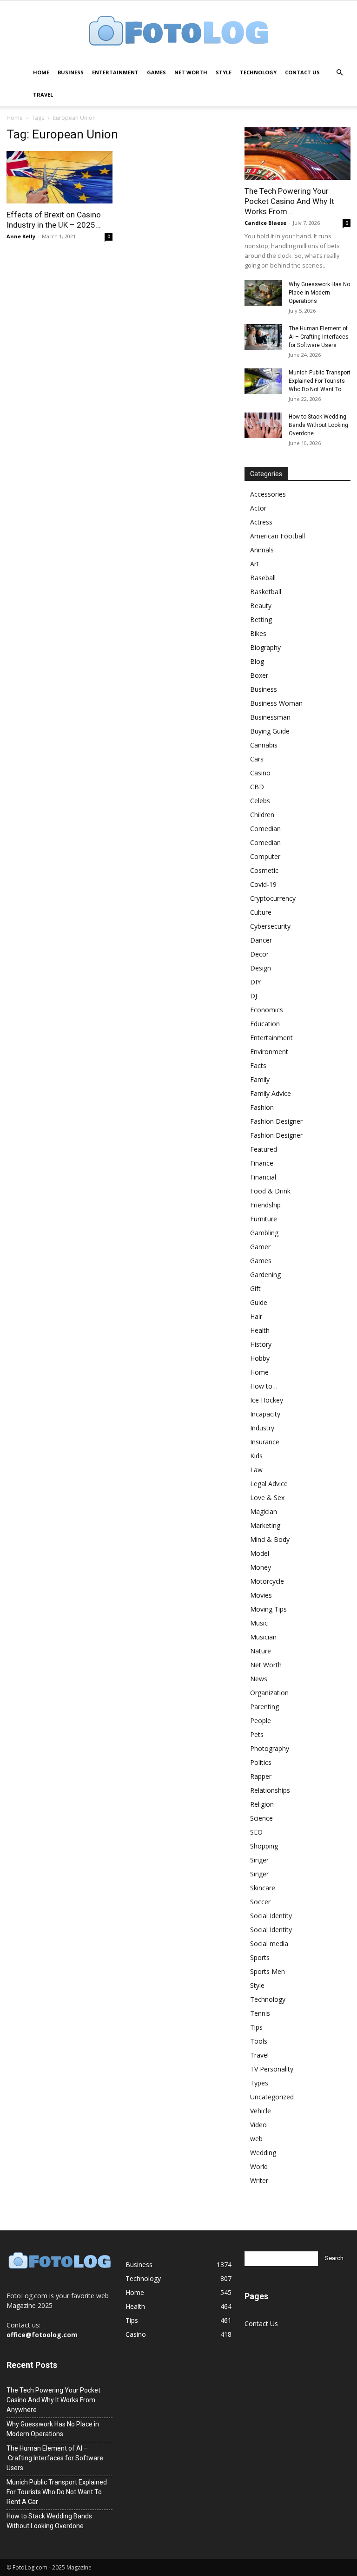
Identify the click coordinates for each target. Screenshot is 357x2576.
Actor (258, 508)
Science (261, 1818)
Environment (269, 1052)
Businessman (270, 717)
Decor (259, 954)
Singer (259, 1860)
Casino (260, 773)
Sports (260, 1957)
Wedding (263, 2153)
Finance (262, 1163)
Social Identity (271, 1916)
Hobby (260, 1358)
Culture (261, 912)
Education (265, 1024)
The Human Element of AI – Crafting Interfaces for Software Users (319, 337)
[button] (339, 73)
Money (261, 1567)
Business (71, 72)
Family (260, 1079)
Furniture (264, 1219)
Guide (259, 1302)
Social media (269, 1943)
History (261, 1344)
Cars (257, 759)
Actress (261, 522)
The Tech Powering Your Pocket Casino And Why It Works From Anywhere (53, 2400)
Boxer (259, 675)
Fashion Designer (276, 1121)
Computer (265, 856)
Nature (261, 1651)
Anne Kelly (21, 236)
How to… (264, 1386)
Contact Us (302, 72)
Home (41, 72)
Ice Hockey (267, 1400)
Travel (43, 95)
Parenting (264, 1707)
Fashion (262, 1107)
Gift (255, 1288)
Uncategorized (272, 2097)
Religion (262, 1804)
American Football (278, 536)
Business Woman (276, 703)
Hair (256, 1316)
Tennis (260, 2013)
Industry (262, 1428)
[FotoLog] (178, 32)
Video (258, 2125)
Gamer (260, 1247)
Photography (270, 1748)
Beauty (261, 606)
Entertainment (115, 72)
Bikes (258, 633)
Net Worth (191, 72)
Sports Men (268, 1971)
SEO (256, 1832)
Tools (259, 2041)
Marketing (265, 1525)
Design (261, 968)
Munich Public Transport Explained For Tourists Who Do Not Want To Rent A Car (57, 2492)
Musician (263, 1637)
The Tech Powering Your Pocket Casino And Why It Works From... (289, 201)
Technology (258, 72)
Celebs (260, 801)
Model (260, 1553)
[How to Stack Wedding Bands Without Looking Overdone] (263, 425)
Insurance (265, 1442)
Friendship (265, 1205)
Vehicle (261, 2111)
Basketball (266, 592)
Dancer (261, 940)
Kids (256, 1456)
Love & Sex (267, 1498)
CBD (257, 787)
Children (262, 815)
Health (260, 1330)
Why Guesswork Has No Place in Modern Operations (319, 293)
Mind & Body (270, 1539)
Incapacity (265, 1414)
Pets (257, 1734)
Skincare (263, 1888)
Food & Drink (270, 1191)
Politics (261, 1762)
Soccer (260, 1902)
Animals (262, 550)
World (259, 2166)
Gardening (265, 1275)
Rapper (261, 1776)
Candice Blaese (265, 223)
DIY (255, 982)
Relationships (270, 1790)
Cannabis (264, 745)
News (259, 1679)
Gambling (264, 1233)
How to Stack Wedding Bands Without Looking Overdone (318, 425)
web (256, 2139)
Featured (264, 1149)
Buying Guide (270, 731)
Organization (269, 1693)
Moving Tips (268, 1609)
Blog (257, 661)
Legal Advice (269, 1484)
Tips (256, 2027)
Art (255, 564)
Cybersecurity (270, 926)
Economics (267, 1010)
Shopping (264, 1846)
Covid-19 (263, 884)
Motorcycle (267, 1581)
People (261, 1721)
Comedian (265, 829)
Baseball (263, 578)
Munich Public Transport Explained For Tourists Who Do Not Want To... (320, 381)
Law (256, 1470)
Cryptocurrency (273, 898)
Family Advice (271, 1093)
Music (259, 1623)
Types (259, 2083)
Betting (261, 619)
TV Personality (272, 2069)
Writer (259, 2180)
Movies (261, 1595)
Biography (265, 647)
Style (224, 72)
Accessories (268, 494)
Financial (263, 1177)
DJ (254, 996)
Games (156, 72)
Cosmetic (264, 870)
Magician (264, 1511)
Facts (258, 1065)
